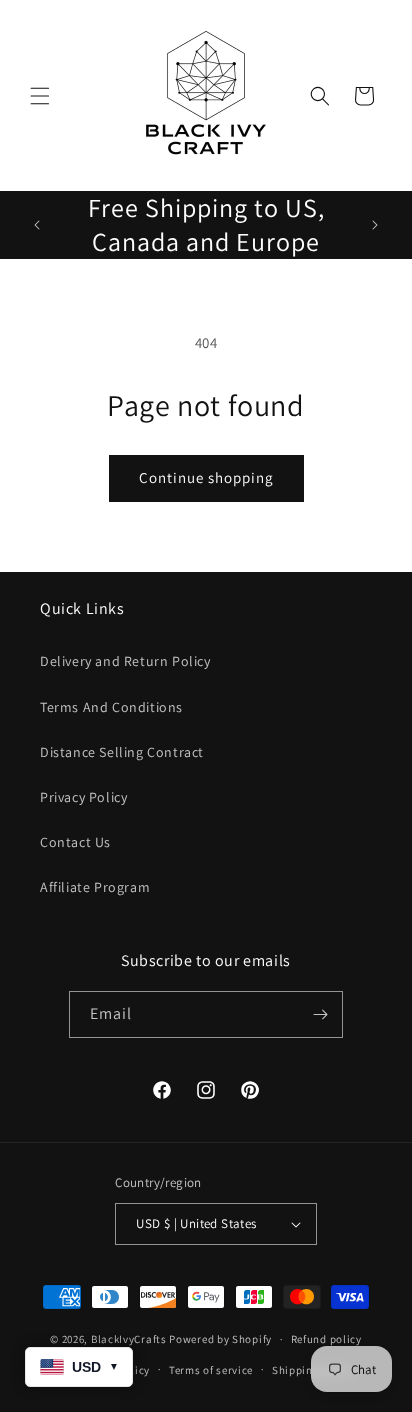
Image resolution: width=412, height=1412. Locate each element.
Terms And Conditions (111, 707)
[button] (40, 96)
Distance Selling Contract (122, 752)
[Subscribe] (320, 1014)
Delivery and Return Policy (125, 661)
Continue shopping (206, 477)
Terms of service (211, 1370)
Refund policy (326, 1339)
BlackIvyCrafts (129, 1339)
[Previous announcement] (37, 225)
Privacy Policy (83, 797)
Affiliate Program (95, 887)
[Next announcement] (375, 225)
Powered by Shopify (220, 1339)
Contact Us (75, 842)
